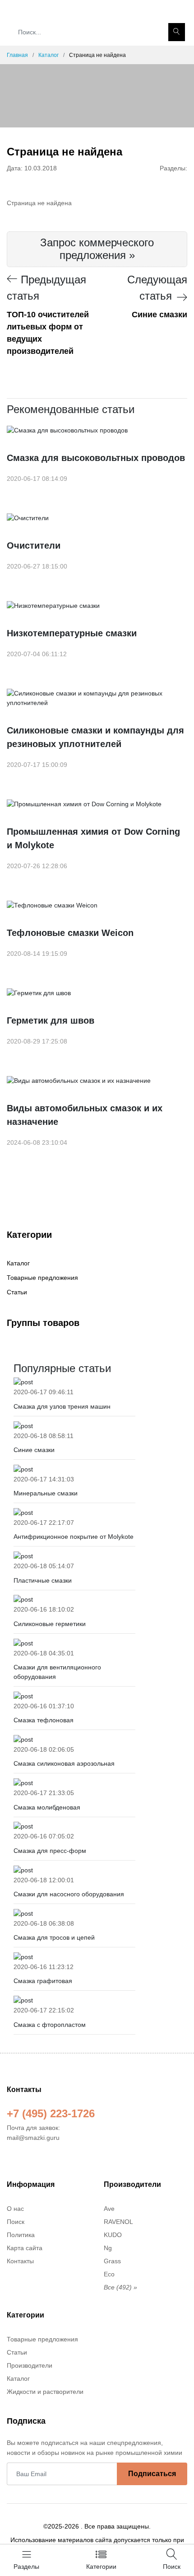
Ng (108, 2248)
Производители (30, 2365)
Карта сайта (25, 2248)
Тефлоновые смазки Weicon (70, 933)
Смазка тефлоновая (44, 1720)
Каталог (48, 55)
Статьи (17, 1292)
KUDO (113, 2235)
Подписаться (152, 2474)
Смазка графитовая (43, 1981)
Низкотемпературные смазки (72, 633)
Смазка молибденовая (47, 1807)
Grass (112, 2261)
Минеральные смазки (46, 1493)
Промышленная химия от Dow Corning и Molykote (93, 838)
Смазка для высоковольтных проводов (96, 458)
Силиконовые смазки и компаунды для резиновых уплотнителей (95, 737)
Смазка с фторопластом (50, 2025)
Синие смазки (34, 1450)
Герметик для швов (51, 1020)
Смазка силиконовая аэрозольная (64, 1763)
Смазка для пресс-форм (50, 1851)
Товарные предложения (42, 1278)
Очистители (34, 545)
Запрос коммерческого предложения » (97, 249)
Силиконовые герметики (50, 1624)
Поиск (16, 2222)
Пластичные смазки (43, 1580)
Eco (109, 2274)
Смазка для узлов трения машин (62, 1406)
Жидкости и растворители (45, 2392)
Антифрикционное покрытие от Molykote (74, 1537)
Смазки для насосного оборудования (69, 1894)
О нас (15, 2209)
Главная (17, 55)
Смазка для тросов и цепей (54, 1937)
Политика (21, 2235)
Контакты (20, 2261)
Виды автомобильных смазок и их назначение (85, 1115)
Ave (109, 2209)
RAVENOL (118, 2222)
